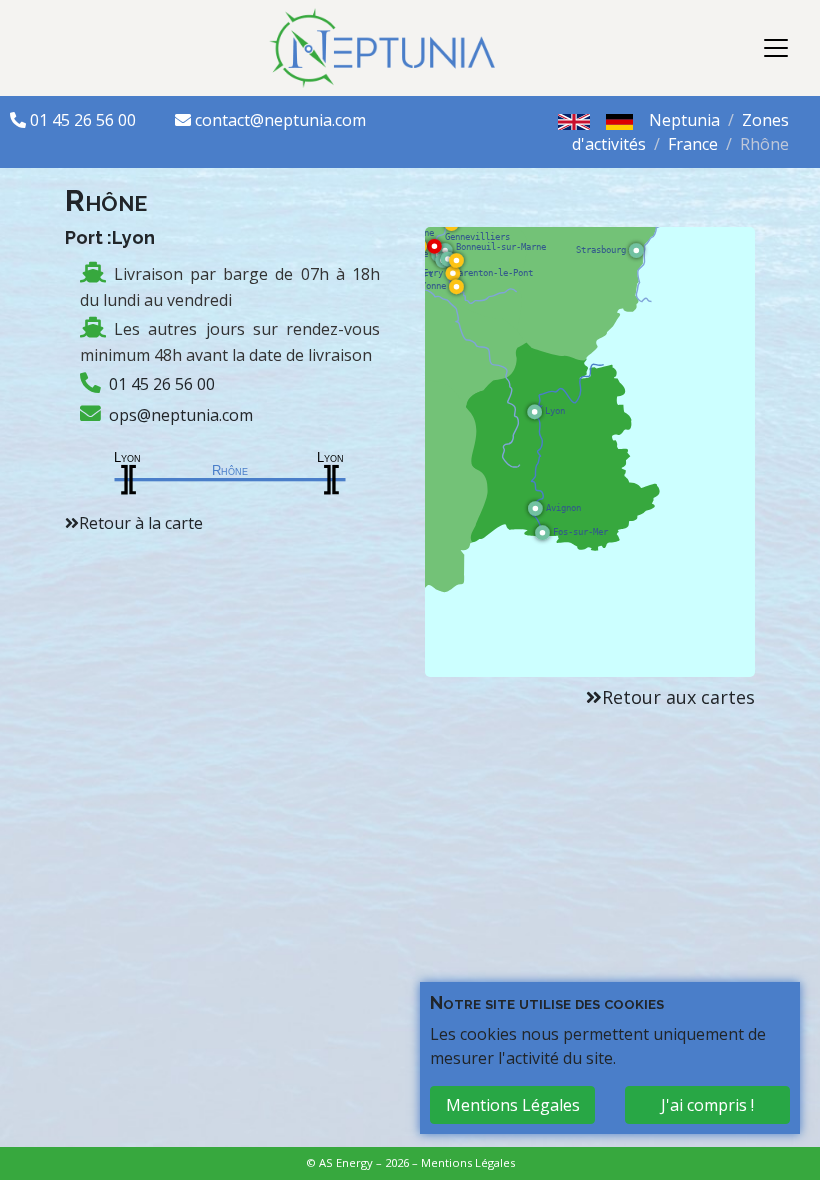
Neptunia (684, 120)
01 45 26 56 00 (85, 120)
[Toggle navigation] (776, 48)
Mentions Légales (468, 1162)
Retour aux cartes (678, 697)
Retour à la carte (141, 523)
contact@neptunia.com (280, 120)
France (693, 144)
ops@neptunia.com (181, 415)
